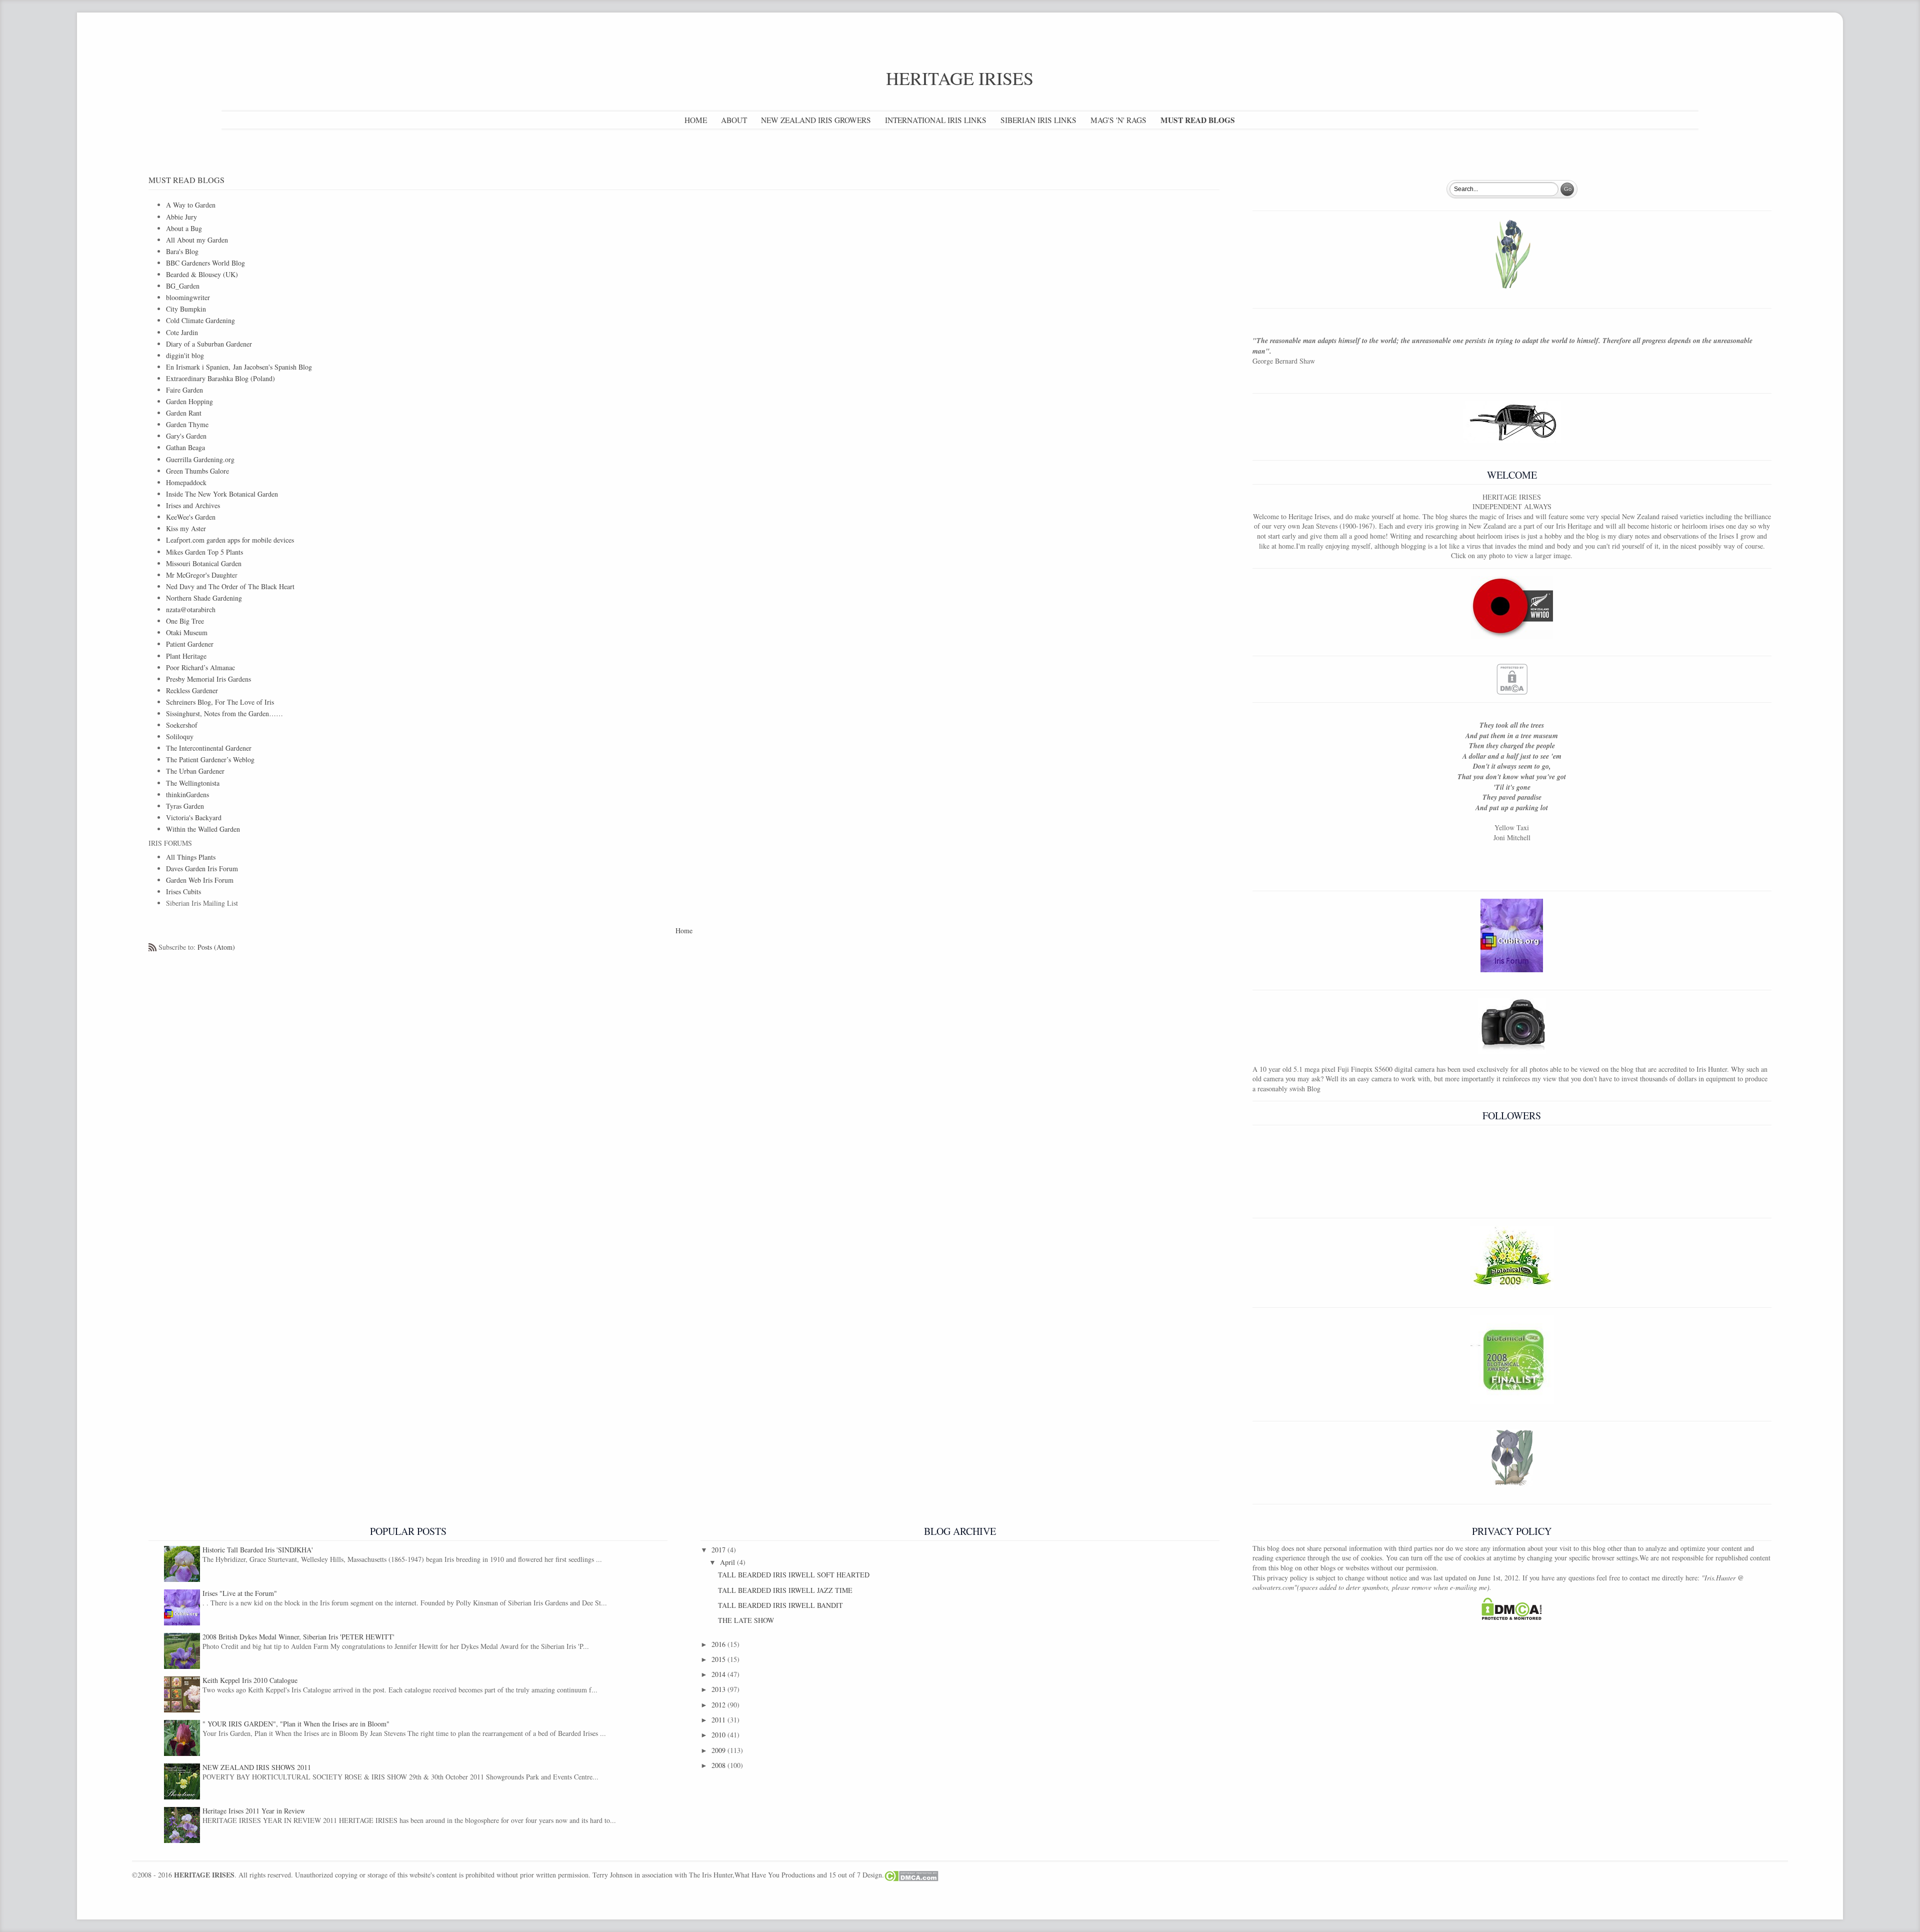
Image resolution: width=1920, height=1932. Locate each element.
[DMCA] (1512, 679)
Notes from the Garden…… (224, 713)
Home (684, 930)
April (728, 1562)
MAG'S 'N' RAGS (1118, 120)
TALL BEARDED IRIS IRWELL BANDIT (780, 1605)
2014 (719, 1674)
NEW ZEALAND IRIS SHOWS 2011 (257, 1767)
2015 (719, 1659)
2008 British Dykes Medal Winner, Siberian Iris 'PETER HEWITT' (298, 1637)
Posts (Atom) (216, 947)
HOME (696, 120)
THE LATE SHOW (746, 1620)
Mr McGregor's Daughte (200, 575)
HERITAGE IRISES (960, 78)
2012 (719, 1705)
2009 (719, 1750)
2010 (719, 1735)
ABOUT (734, 120)
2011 (719, 1720)
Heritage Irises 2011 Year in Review (254, 1811)
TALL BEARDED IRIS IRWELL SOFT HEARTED (794, 1575)
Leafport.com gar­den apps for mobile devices (230, 540)
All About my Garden (197, 240)
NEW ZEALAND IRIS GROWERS (816, 120)
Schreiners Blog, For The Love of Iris (220, 702)
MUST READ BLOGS (1198, 120)
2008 (719, 1765)
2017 (719, 1550)
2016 (719, 1644)
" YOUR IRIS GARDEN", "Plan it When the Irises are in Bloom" (296, 1724)
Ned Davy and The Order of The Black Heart (230, 586)
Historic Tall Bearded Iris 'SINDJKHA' (258, 1550)
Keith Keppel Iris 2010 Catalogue (250, 1680)
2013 (719, 1689)
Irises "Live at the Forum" (240, 1593)
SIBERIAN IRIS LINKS (1038, 120)
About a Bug (184, 228)
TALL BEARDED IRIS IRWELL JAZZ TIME (785, 1590)
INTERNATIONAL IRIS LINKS (936, 120)
